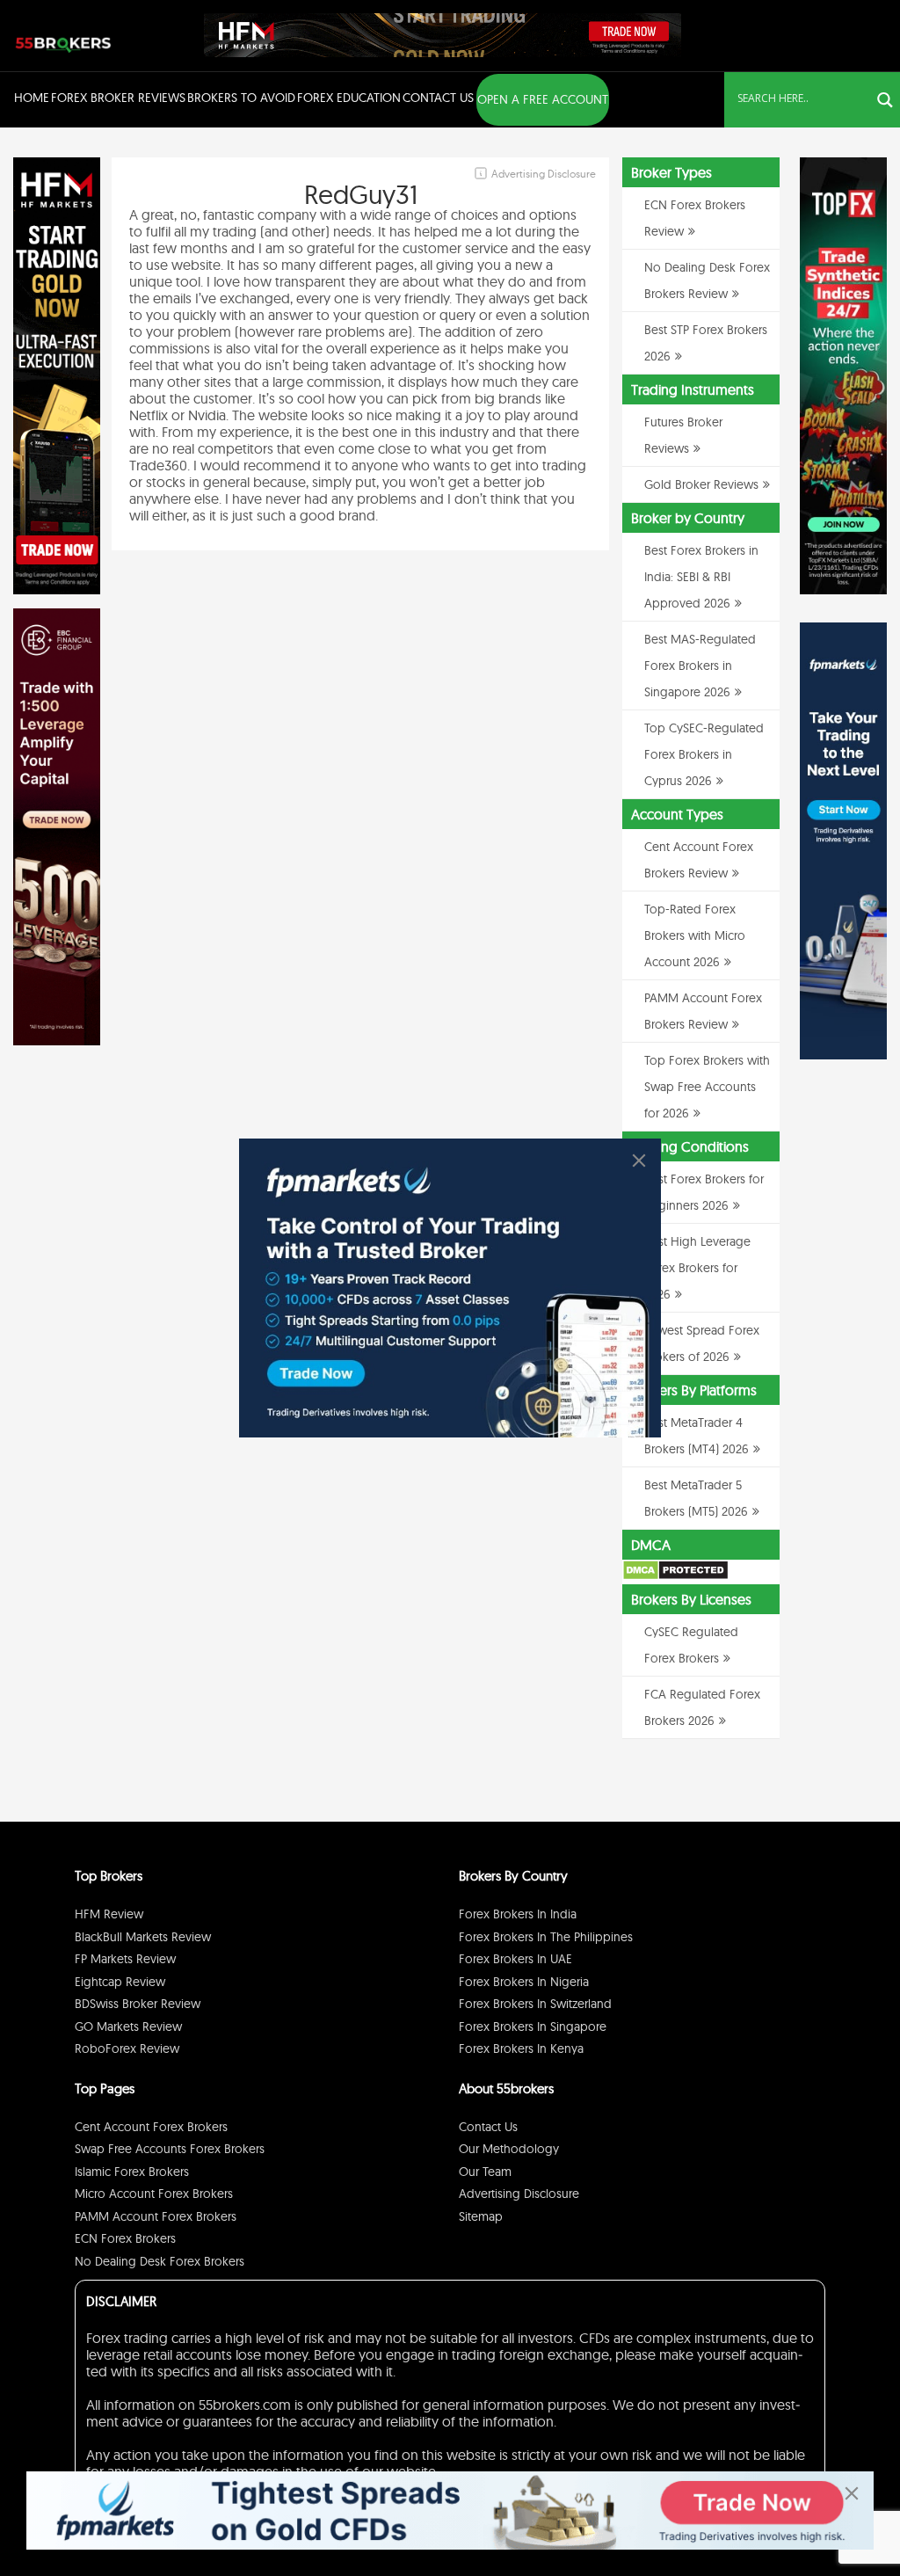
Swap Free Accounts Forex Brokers (170, 2149)
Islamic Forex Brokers (132, 2172)
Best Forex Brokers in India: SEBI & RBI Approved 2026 (701, 577)
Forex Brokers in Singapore (533, 2027)
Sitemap (481, 2216)
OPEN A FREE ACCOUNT (543, 99)
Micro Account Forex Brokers (154, 2194)
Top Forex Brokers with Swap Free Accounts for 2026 (707, 1087)
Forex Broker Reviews (118, 98)
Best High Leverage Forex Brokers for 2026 (697, 1268)
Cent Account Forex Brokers (151, 2127)
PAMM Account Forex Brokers (156, 2216)
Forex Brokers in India (518, 1914)
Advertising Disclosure (519, 2194)
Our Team (485, 2172)
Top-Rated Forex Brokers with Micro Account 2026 (695, 935)
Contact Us (438, 98)
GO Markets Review (128, 2027)
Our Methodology (509, 2149)
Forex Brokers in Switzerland (535, 2004)
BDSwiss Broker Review (138, 2004)
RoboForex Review (127, 2048)
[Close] (639, 1161)
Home (32, 98)
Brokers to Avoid (241, 98)
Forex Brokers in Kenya (521, 2048)
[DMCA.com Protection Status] (675, 1576)
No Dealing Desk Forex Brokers (160, 2261)
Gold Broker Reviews (701, 484)
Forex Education (349, 98)
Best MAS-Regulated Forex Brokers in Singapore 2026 (700, 666)
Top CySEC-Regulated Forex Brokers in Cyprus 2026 (704, 754)
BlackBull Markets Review (143, 1937)
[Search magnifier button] (885, 100)
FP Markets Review (125, 1959)
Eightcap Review (120, 1982)
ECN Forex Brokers (125, 2238)
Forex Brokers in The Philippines (546, 1937)
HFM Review (109, 1914)
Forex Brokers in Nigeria (524, 1982)
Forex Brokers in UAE (515, 1959)
